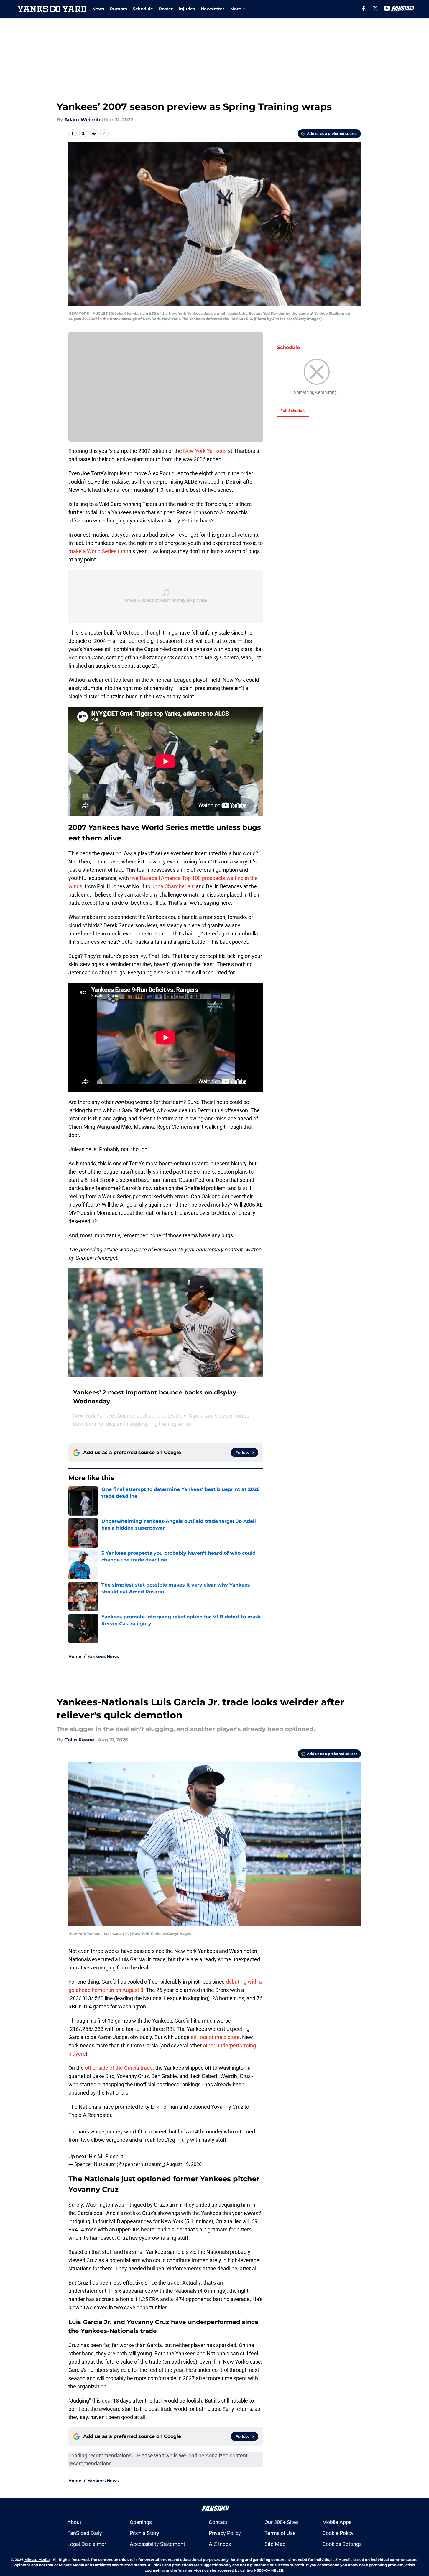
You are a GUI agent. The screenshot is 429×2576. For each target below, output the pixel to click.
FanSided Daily (85, 2533)
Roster (166, 9)
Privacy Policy (225, 2533)
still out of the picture (215, 2037)
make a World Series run (97, 551)
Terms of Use (280, 2533)
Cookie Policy (338, 2533)
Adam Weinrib (82, 120)
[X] (375, 8)
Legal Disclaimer (87, 2544)
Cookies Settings (342, 2544)
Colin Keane (79, 1740)
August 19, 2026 (184, 2164)
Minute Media (37, 2560)
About (74, 2522)
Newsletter (213, 9)
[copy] (104, 133)
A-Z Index (220, 2544)
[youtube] (387, 8)
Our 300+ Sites (282, 2522)
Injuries (187, 9)
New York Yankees (205, 451)
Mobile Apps (337, 2522)
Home (75, 1656)
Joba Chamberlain (172, 886)
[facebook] (364, 8)
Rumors (118, 9)
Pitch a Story (144, 2533)
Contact (218, 2522)
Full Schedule (293, 411)
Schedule (143, 9)
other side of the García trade (119, 2068)
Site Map (275, 2544)
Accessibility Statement (157, 2544)
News (98, 9)
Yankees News (103, 1656)
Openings (141, 2522)
